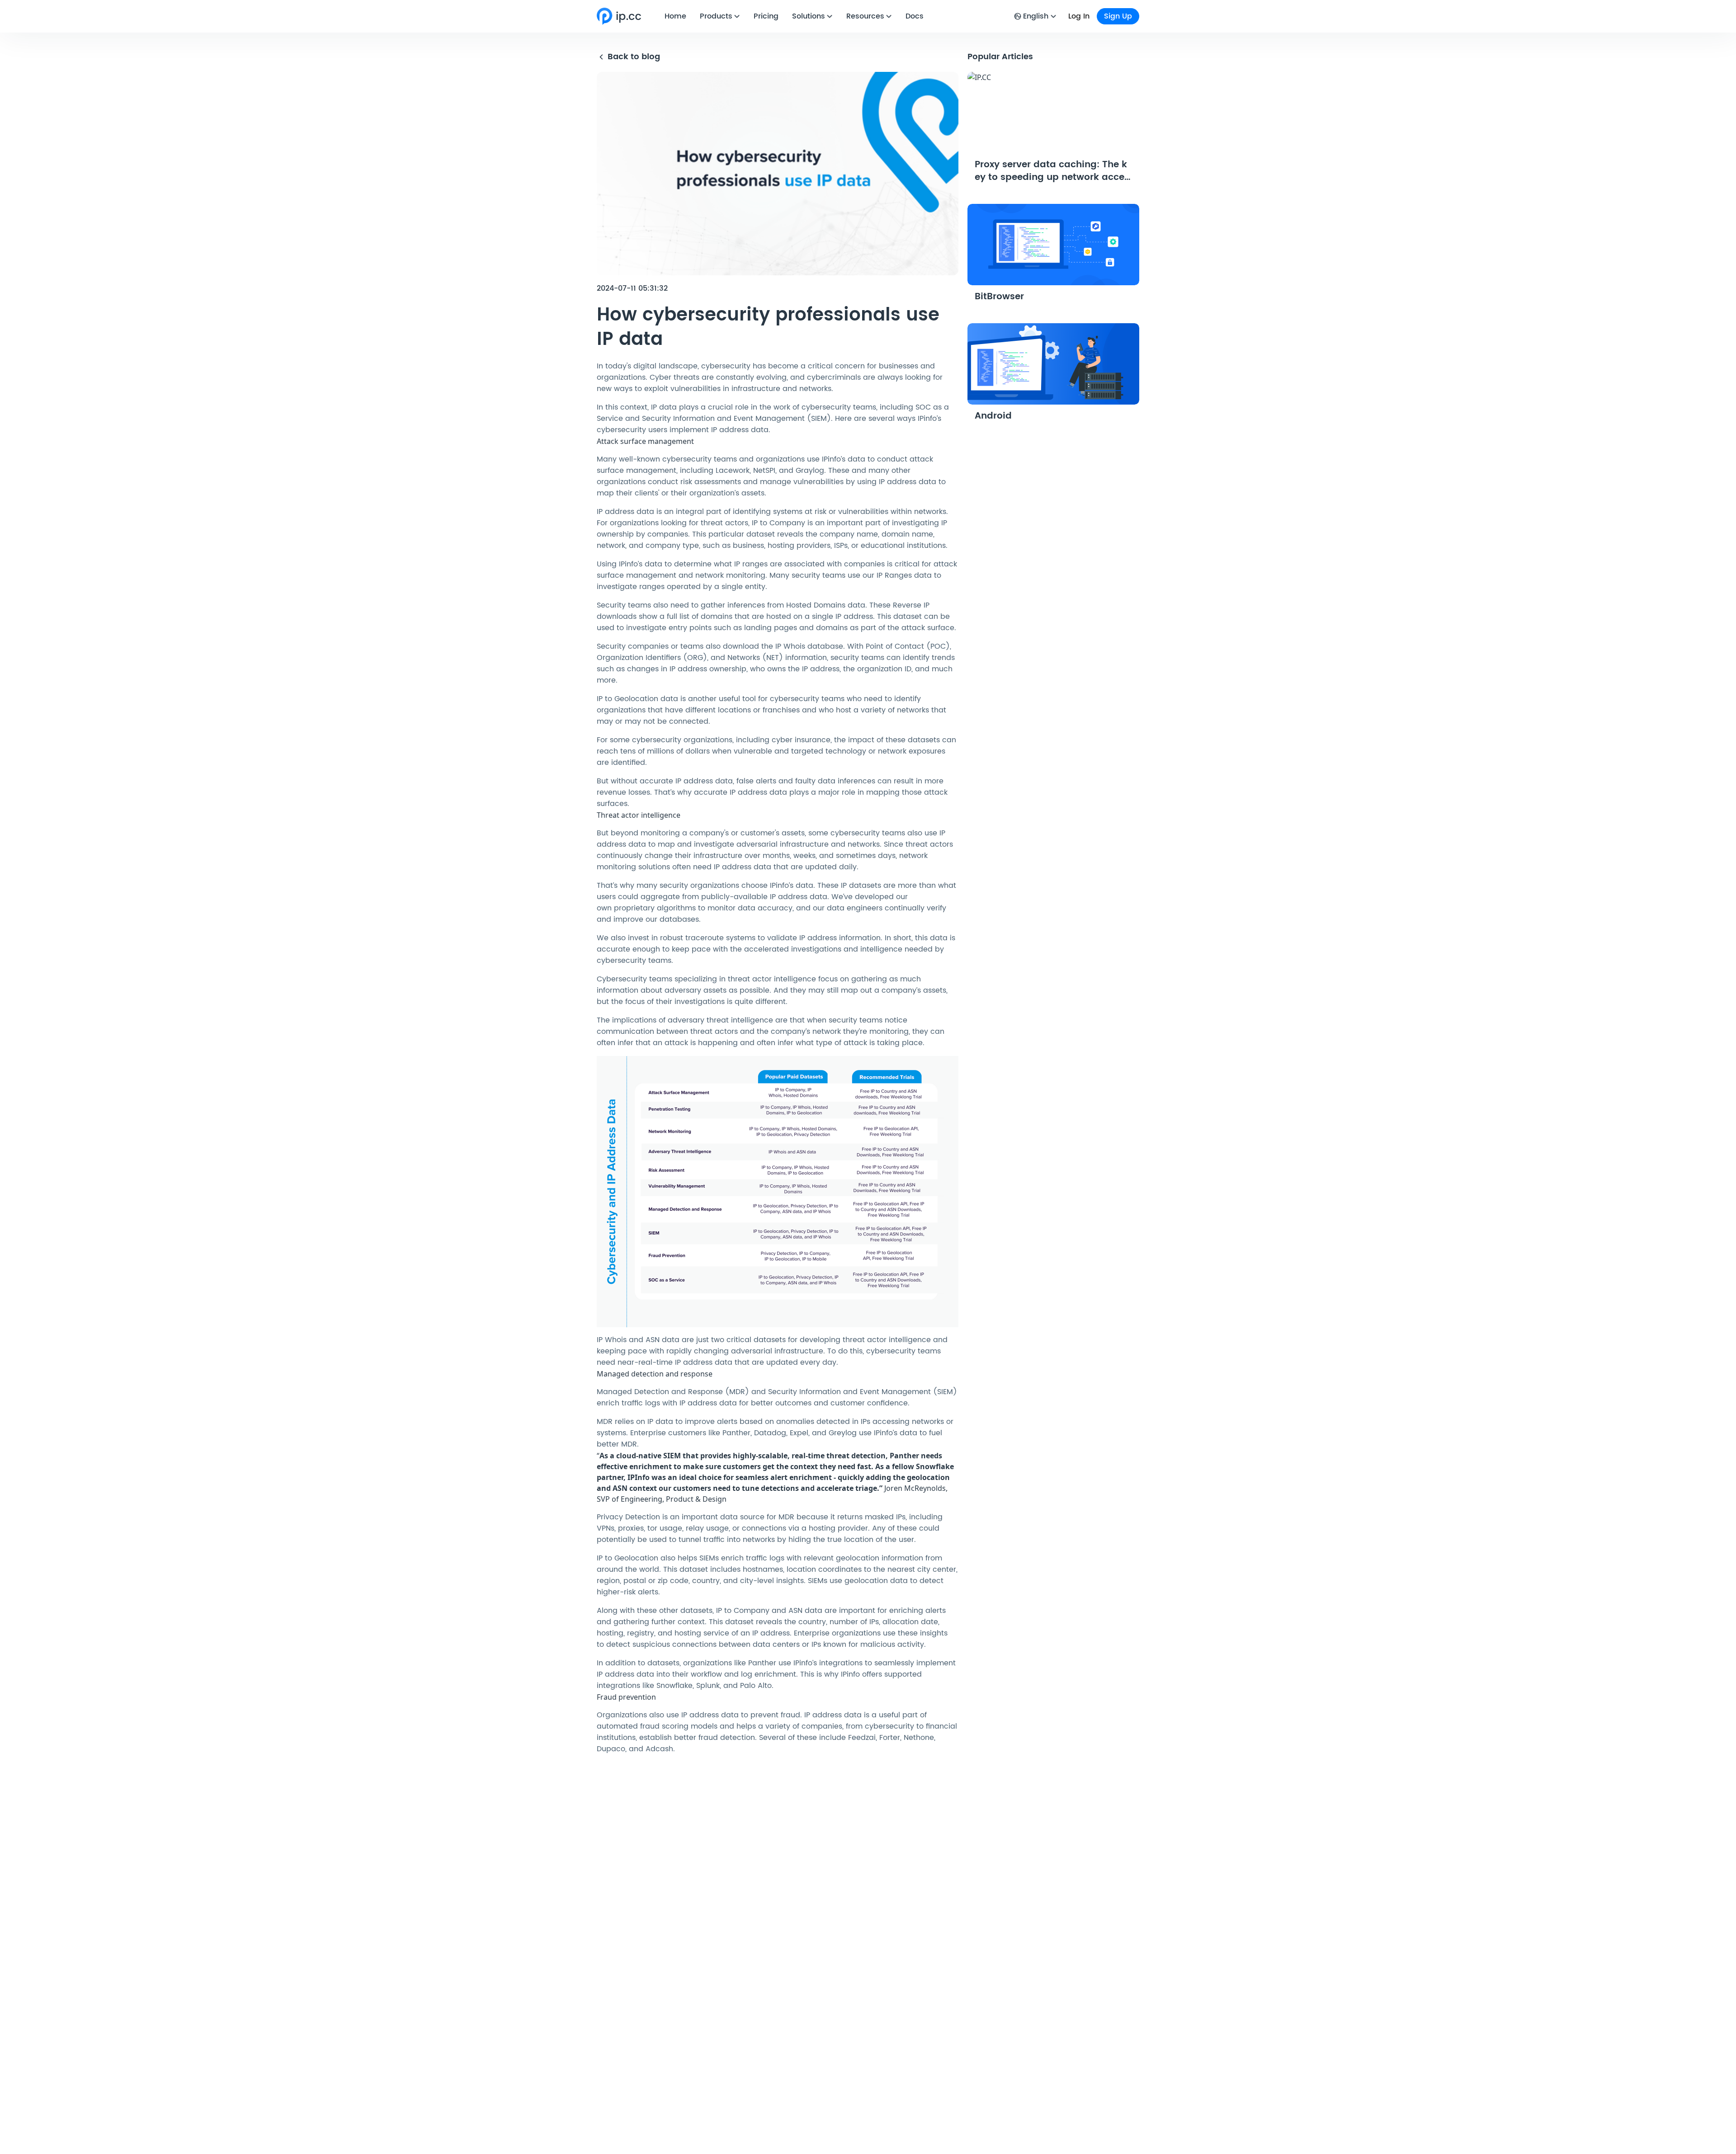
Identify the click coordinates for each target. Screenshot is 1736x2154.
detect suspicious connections (661, 1645)
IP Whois (790, 646)
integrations (841, 1663)
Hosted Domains (816, 605)
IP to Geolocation (627, 699)
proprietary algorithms (655, 908)
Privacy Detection (628, 1517)
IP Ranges (894, 575)
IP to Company (778, 523)
